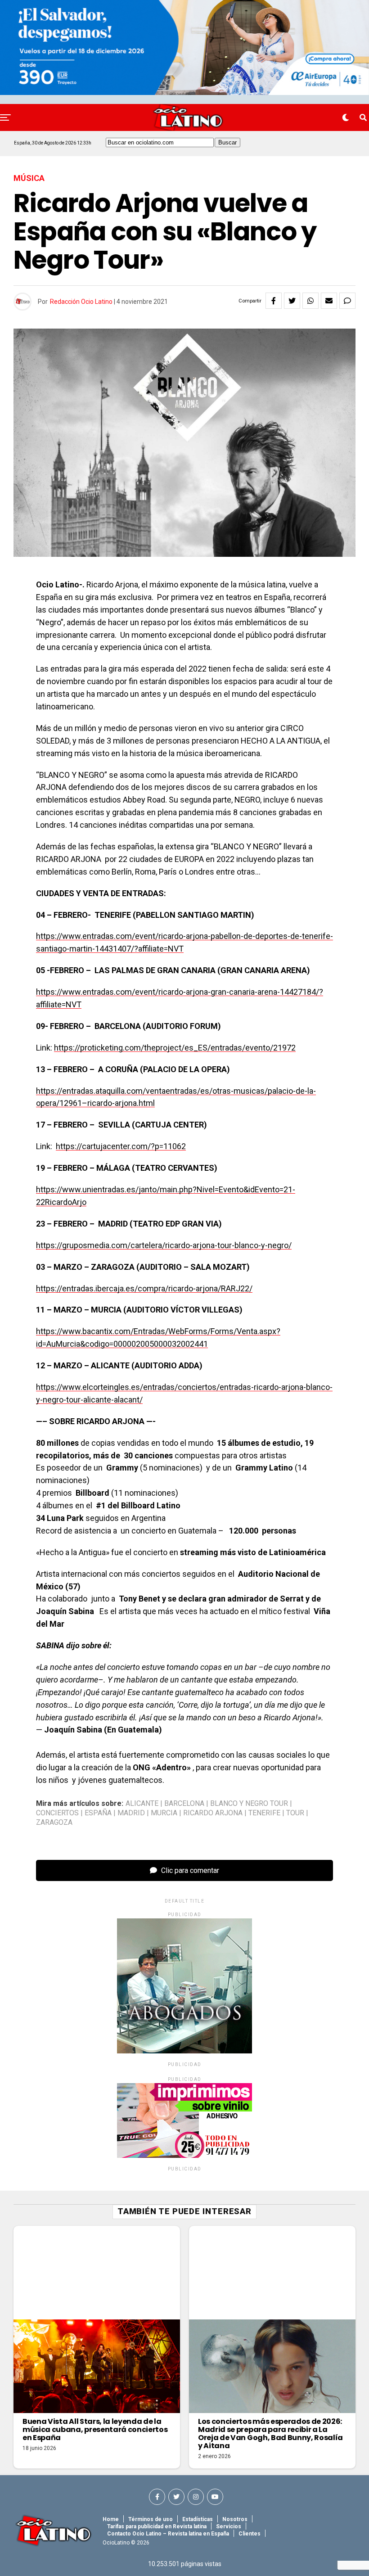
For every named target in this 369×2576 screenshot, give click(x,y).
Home (111, 2519)
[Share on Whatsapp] (310, 301)
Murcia (164, 1813)
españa (98, 1813)
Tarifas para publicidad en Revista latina (157, 2526)
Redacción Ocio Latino (81, 302)
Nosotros (235, 2519)
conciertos (57, 1813)
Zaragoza (54, 1823)
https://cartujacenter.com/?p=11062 (121, 1146)
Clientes (250, 2534)
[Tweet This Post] (292, 301)
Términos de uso (151, 2519)
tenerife (264, 1813)
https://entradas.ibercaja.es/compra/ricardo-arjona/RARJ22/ (144, 1288)
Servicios (229, 2526)
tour (295, 1813)
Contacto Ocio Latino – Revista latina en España (168, 2534)
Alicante (142, 1804)
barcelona (184, 1804)
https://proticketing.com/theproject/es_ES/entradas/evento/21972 (175, 1048)
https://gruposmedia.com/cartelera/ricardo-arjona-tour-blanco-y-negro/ (164, 1245)
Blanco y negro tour (249, 1804)
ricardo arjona (213, 1813)
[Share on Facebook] (274, 301)
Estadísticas (198, 2519)
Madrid (131, 1813)
